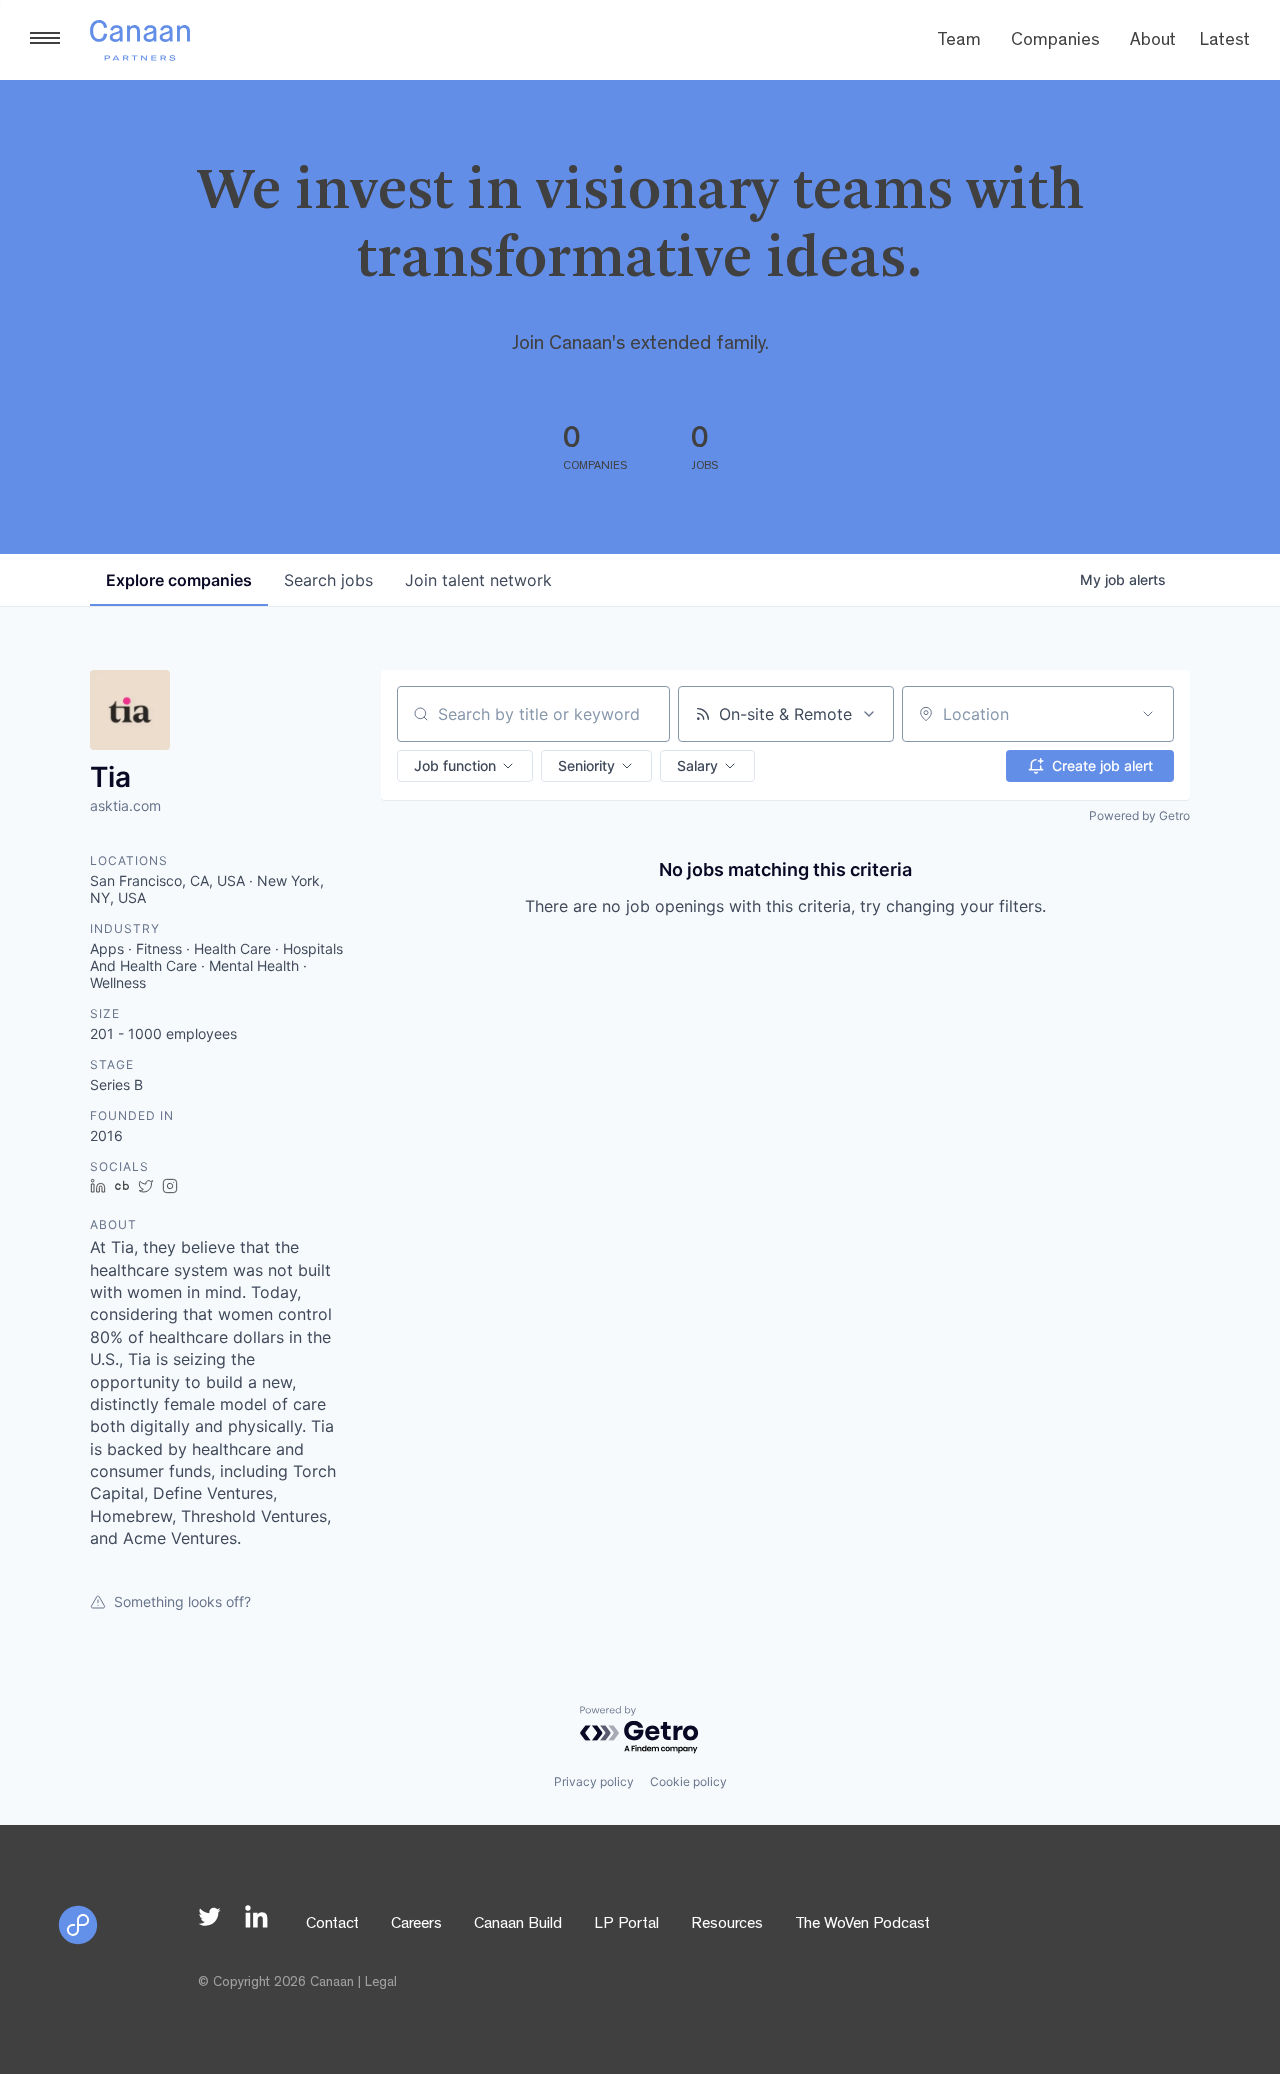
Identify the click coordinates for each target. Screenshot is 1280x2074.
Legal (381, 1983)
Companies (1055, 42)
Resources (727, 1925)
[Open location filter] (1148, 714)
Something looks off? (182, 1601)
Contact (332, 1925)
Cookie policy (688, 1781)
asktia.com (125, 805)
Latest (1225, 42)
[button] (465, 766)
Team (959, 42)
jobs (328, 580)
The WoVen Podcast (862, 1925)
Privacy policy (594, 1781)
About (1153, 42)
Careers (416, 1925)
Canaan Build (518, 1925)
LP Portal (626, 1925)
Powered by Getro (1139, 815)
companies (179, 580)
